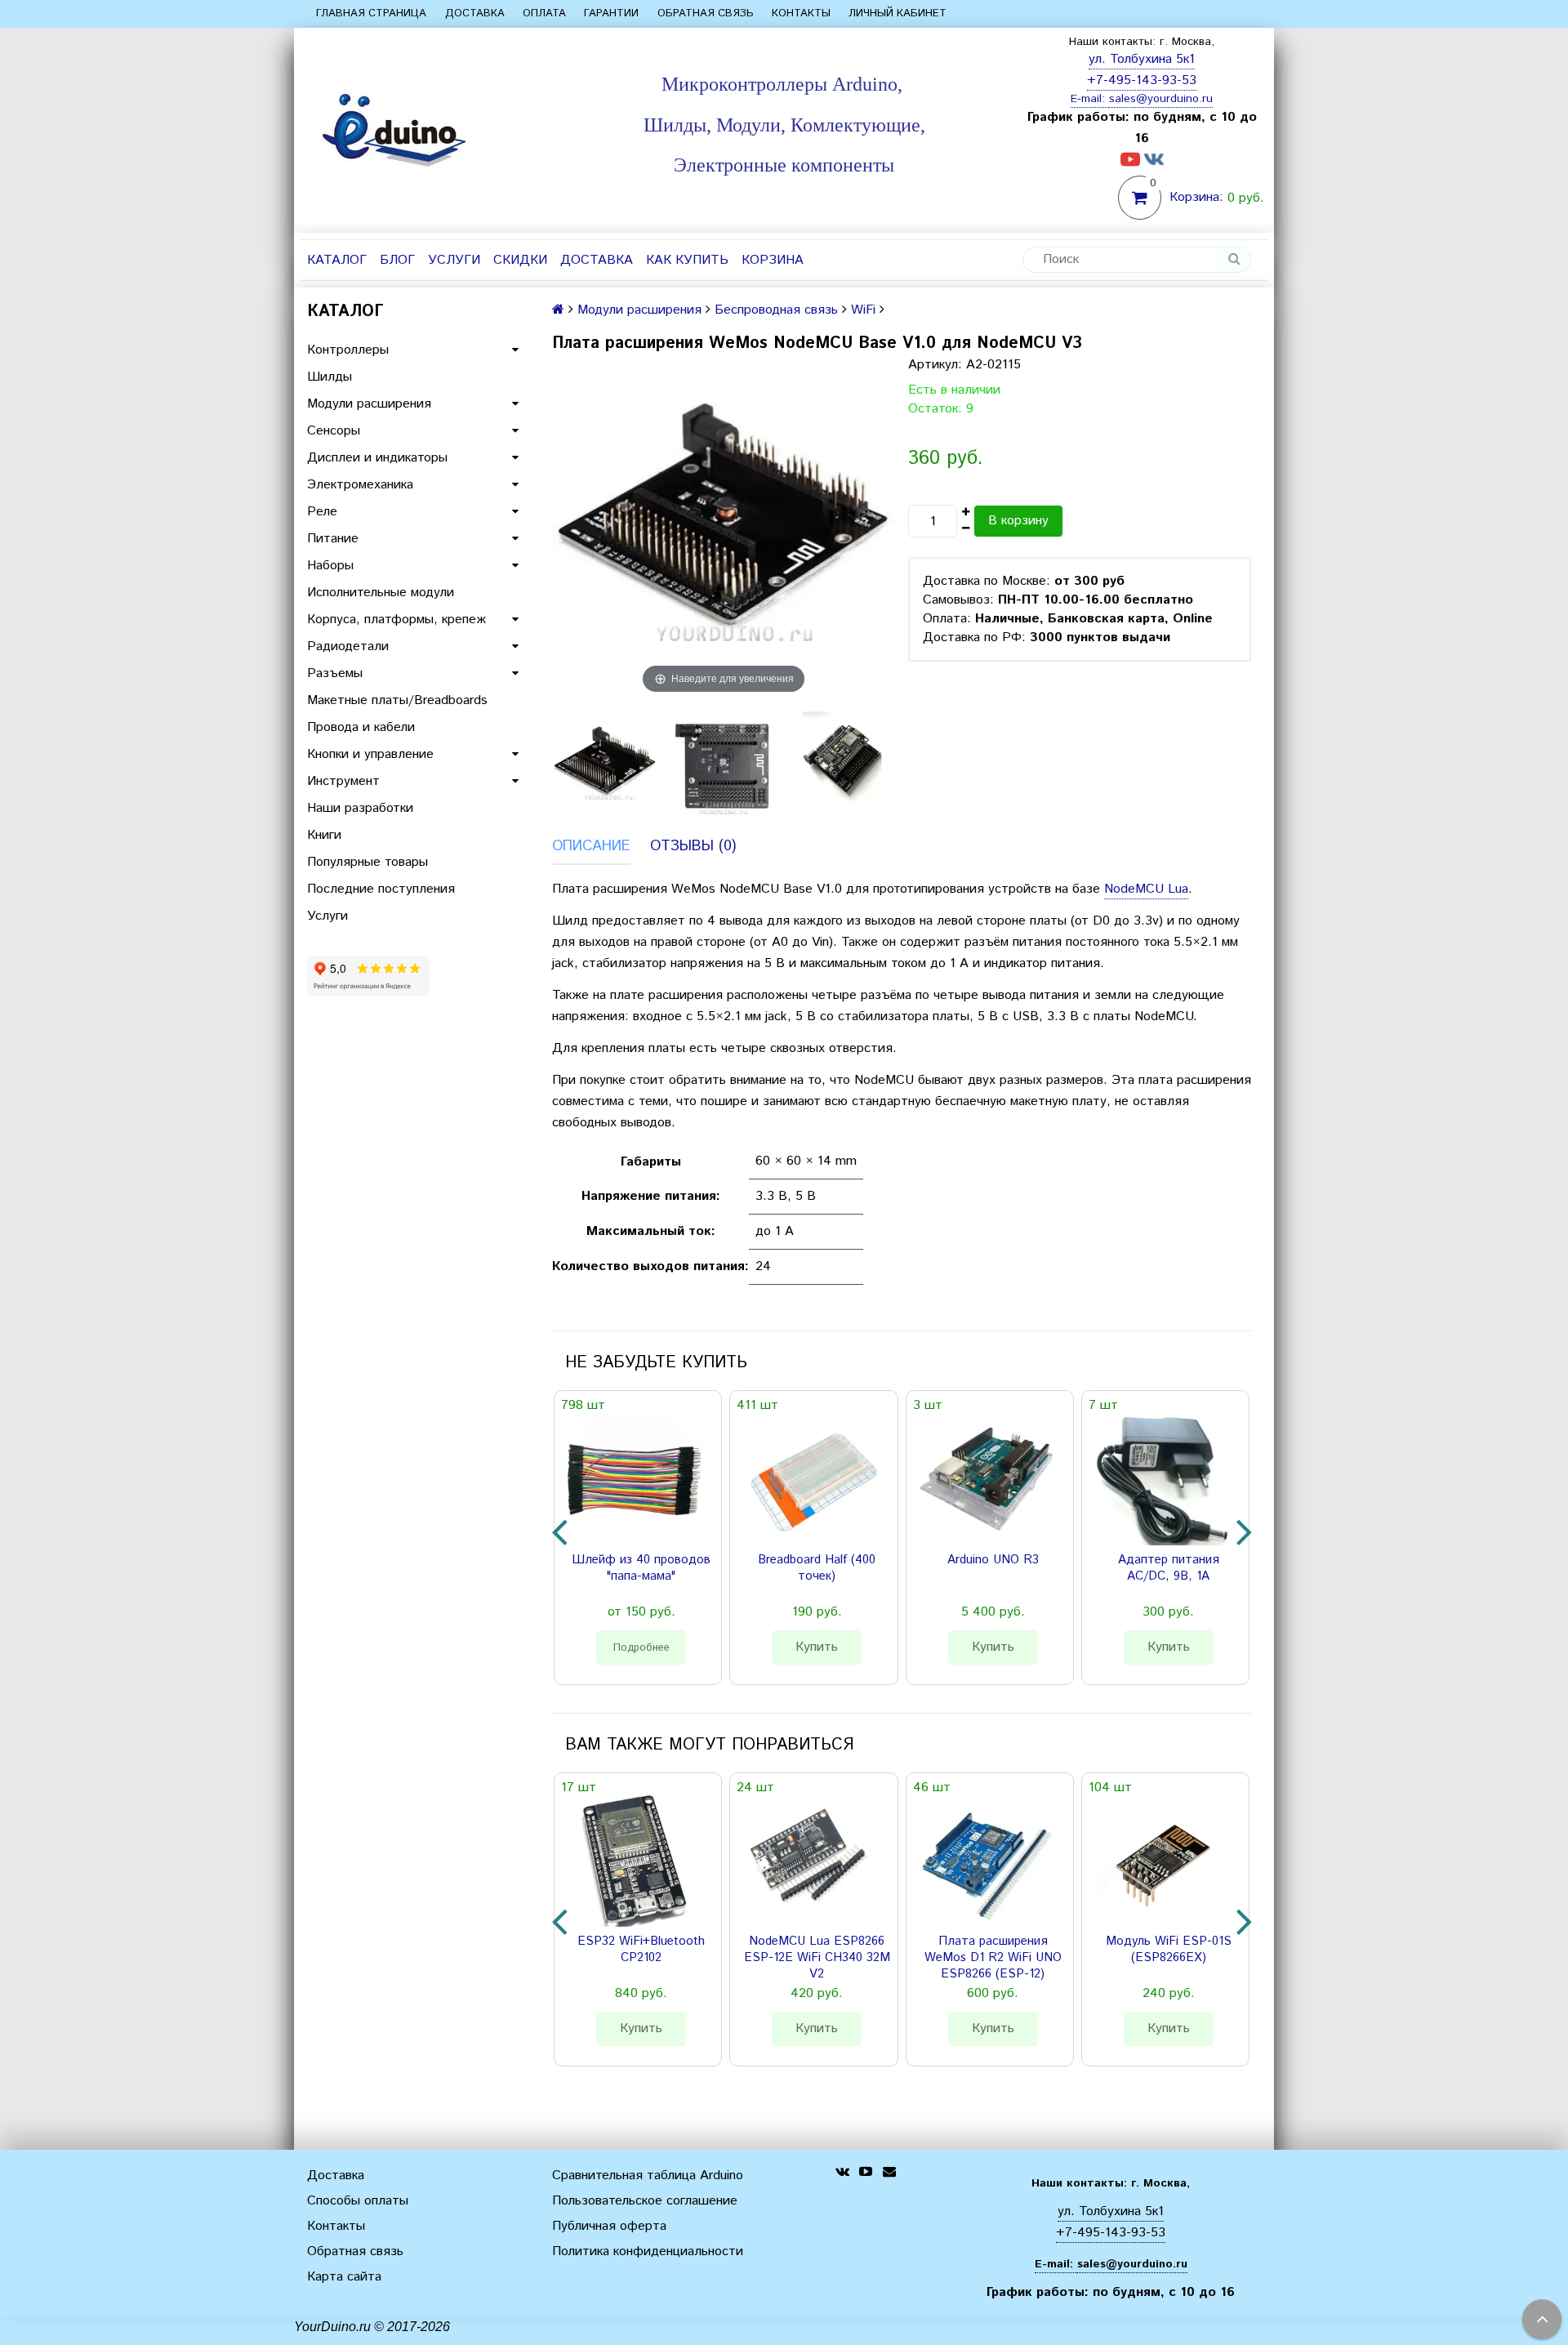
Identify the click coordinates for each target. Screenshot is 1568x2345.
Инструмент (343, 781)
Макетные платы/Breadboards (397, 700)
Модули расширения (369, 404)
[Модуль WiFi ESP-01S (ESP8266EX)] (1162, 1860)
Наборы (330, 566)
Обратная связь (706, 13)
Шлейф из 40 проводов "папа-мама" (641, 1568)
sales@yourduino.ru (1161, 99)
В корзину (1018, 521)
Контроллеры (348, 350)
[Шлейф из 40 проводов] (635, 1478)
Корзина (773, 260)
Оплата (544, 13)
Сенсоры (334, 431)
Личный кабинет (898, 13)
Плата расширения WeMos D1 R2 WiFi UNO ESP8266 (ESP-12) (993, 1958)
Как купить (687, 260)
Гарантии (611, 13)
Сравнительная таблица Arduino (648, 2176)
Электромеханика (360, 485)
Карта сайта (344, 2277)
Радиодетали (348, 646)
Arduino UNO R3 (993, 1560)
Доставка (475, 13)
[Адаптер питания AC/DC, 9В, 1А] (1162, 1478)
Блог (397, 260)
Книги (324, 835)
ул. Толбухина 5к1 (1142, 59)
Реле (322, 512)
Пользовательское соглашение (645, 2201)
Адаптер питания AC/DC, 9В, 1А (1169, 1568)
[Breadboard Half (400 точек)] (810, 1478)
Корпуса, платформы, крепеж (396, 620)
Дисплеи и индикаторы (377, 458)
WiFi (863, 310)
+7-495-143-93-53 (1142, 80)
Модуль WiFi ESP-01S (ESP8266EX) (1169, 1950)
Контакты (801, 13)
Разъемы (335, 673)
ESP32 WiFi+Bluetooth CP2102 (641, 1950)
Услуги (454, 260)
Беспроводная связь (776, 310)
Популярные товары (367, 862)
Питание (333, 539)
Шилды (330, 377)
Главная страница (371, 13)
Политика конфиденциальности (648, 2251)
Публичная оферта (609, 2226)
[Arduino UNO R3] (987, 1478)
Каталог (337, 260)
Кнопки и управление (370, 754)
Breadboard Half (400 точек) (817, 1568)
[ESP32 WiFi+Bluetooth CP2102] (635, 1860)
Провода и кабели (361, 727)
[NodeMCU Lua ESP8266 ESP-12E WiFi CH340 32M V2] (810, 1860)
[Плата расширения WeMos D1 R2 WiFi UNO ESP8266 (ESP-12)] (987, 1860)
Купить (817, 1647)
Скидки (520, 260)
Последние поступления (381, 889)
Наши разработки (360, 808)
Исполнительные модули (381, 593)
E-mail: (1090, 99)
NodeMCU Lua (1146, 889)
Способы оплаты (358, 2201)
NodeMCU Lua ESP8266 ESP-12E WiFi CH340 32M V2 (817, 1958)
